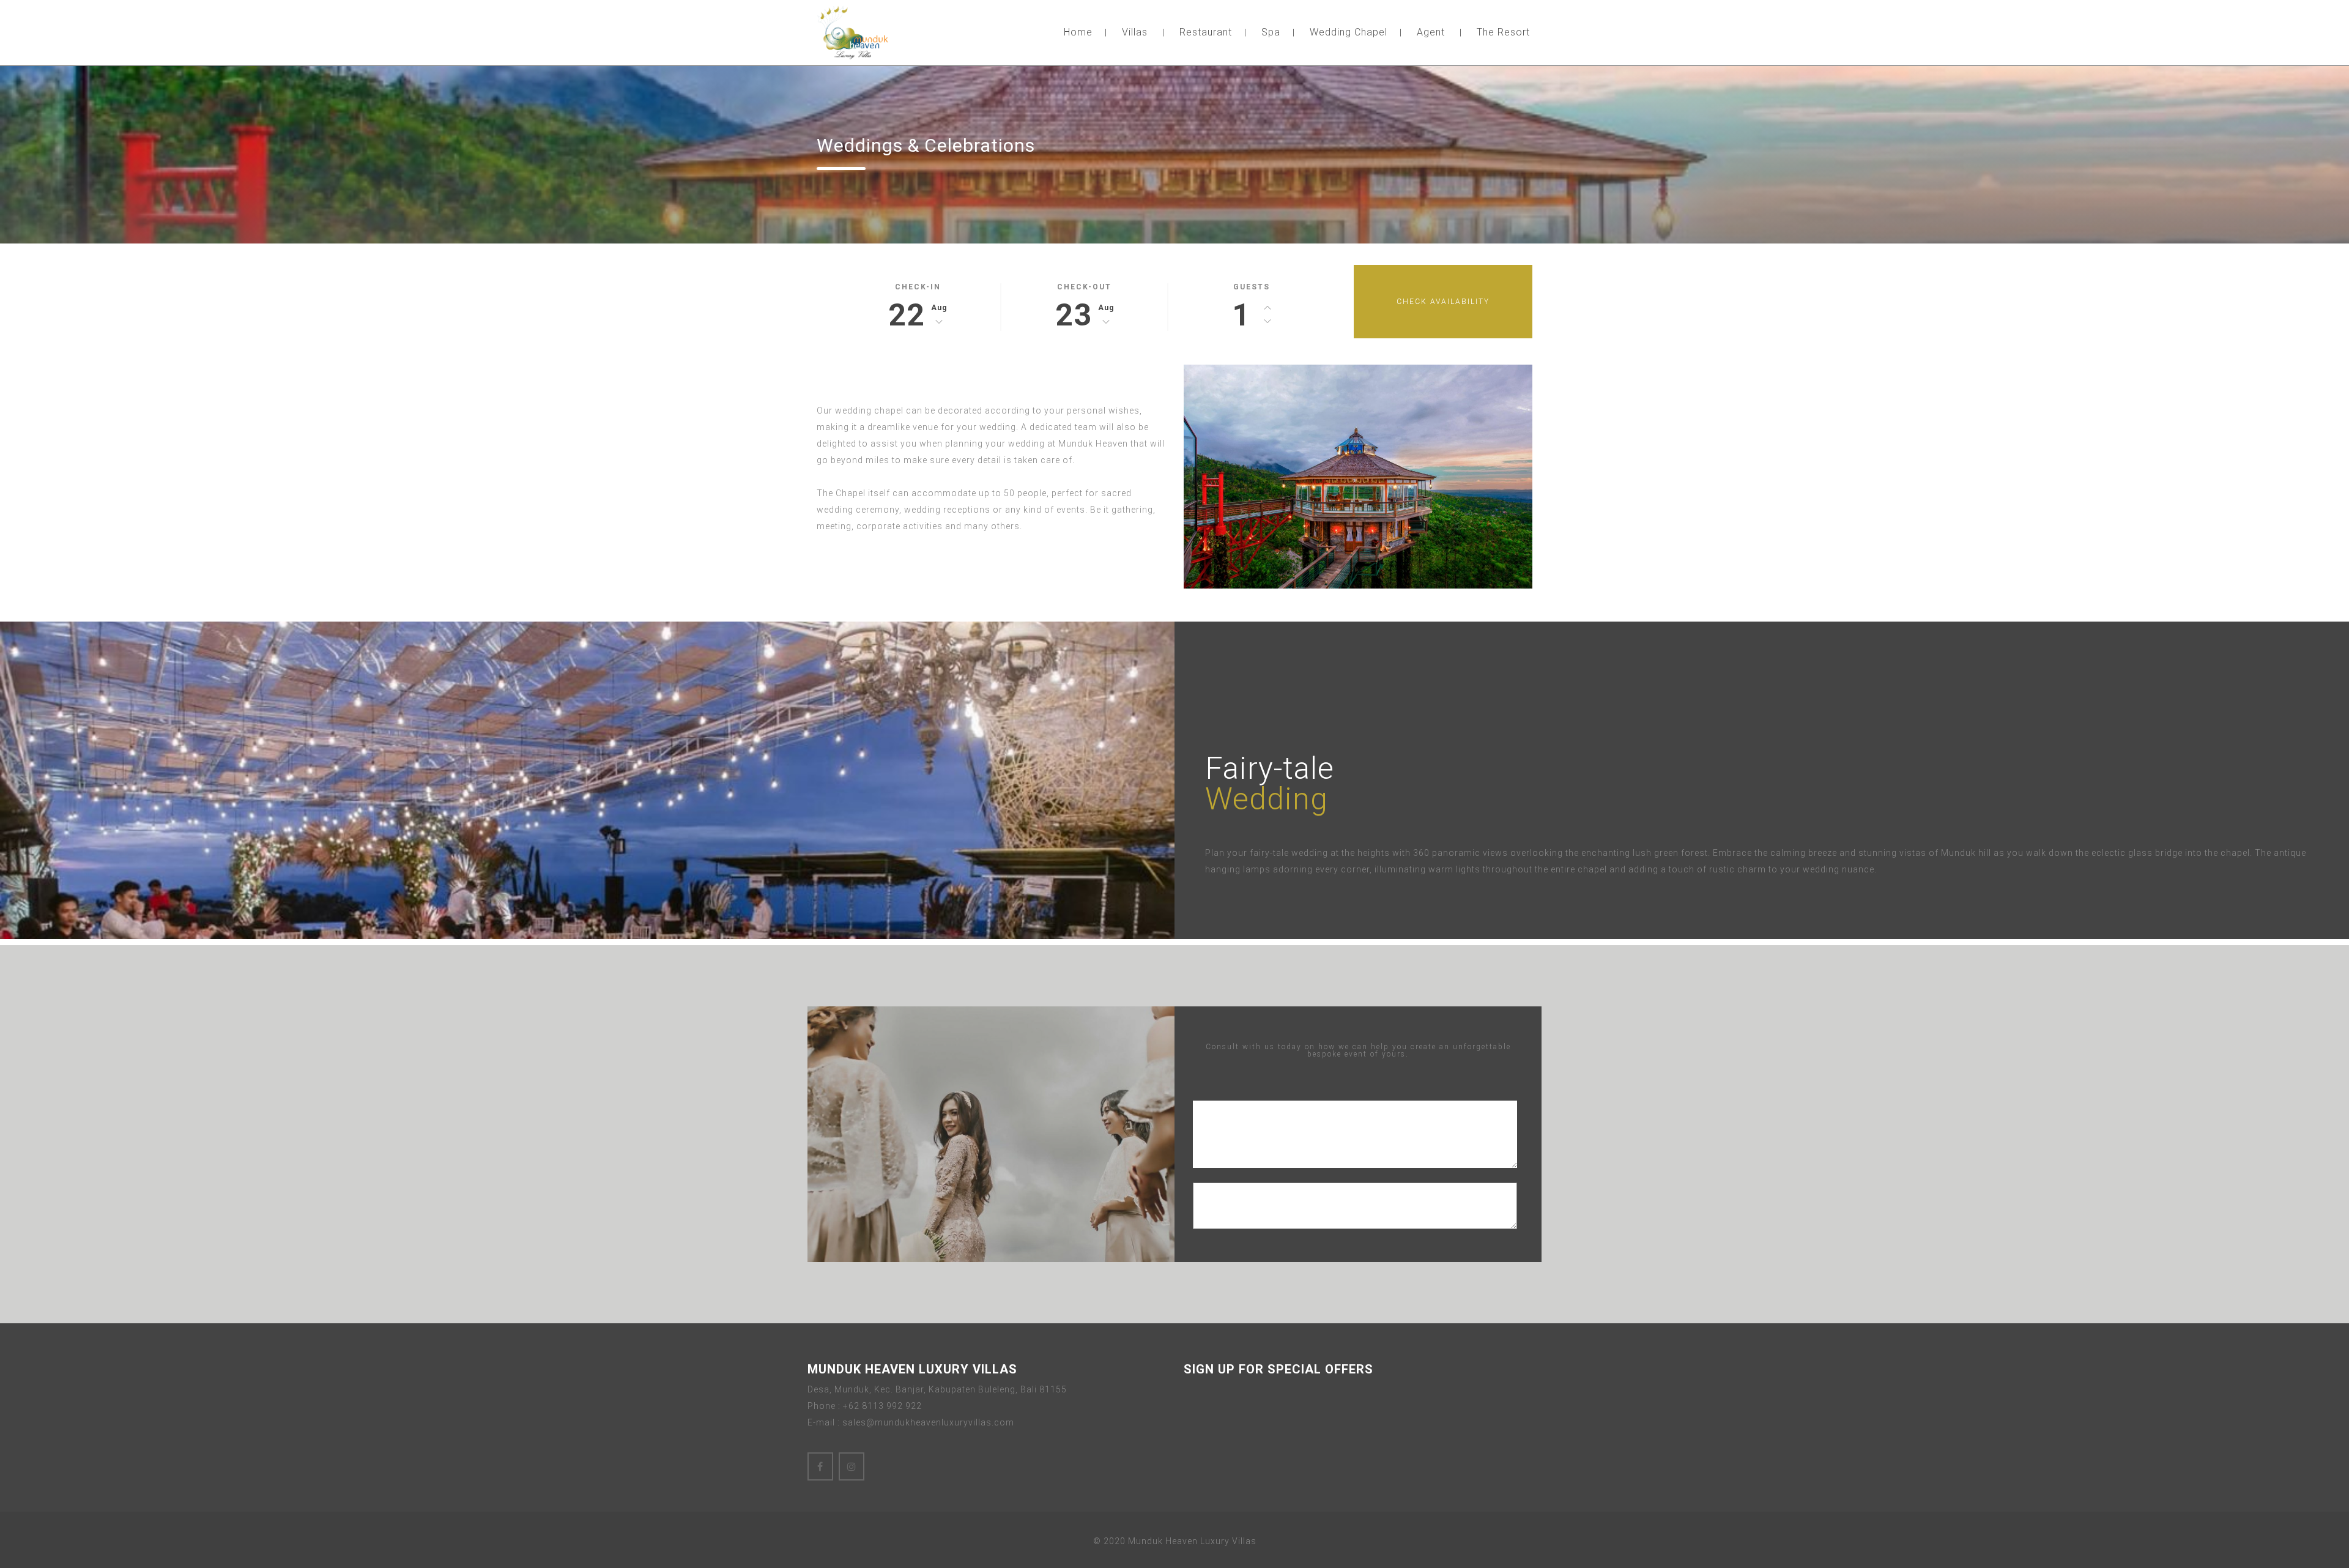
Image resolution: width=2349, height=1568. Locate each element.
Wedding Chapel (1349, 32)
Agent (1431, 32)
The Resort (1503, 32)
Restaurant (1206, 32)
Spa (1271, 32)
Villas (1135, 32)
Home (1078, 32)
